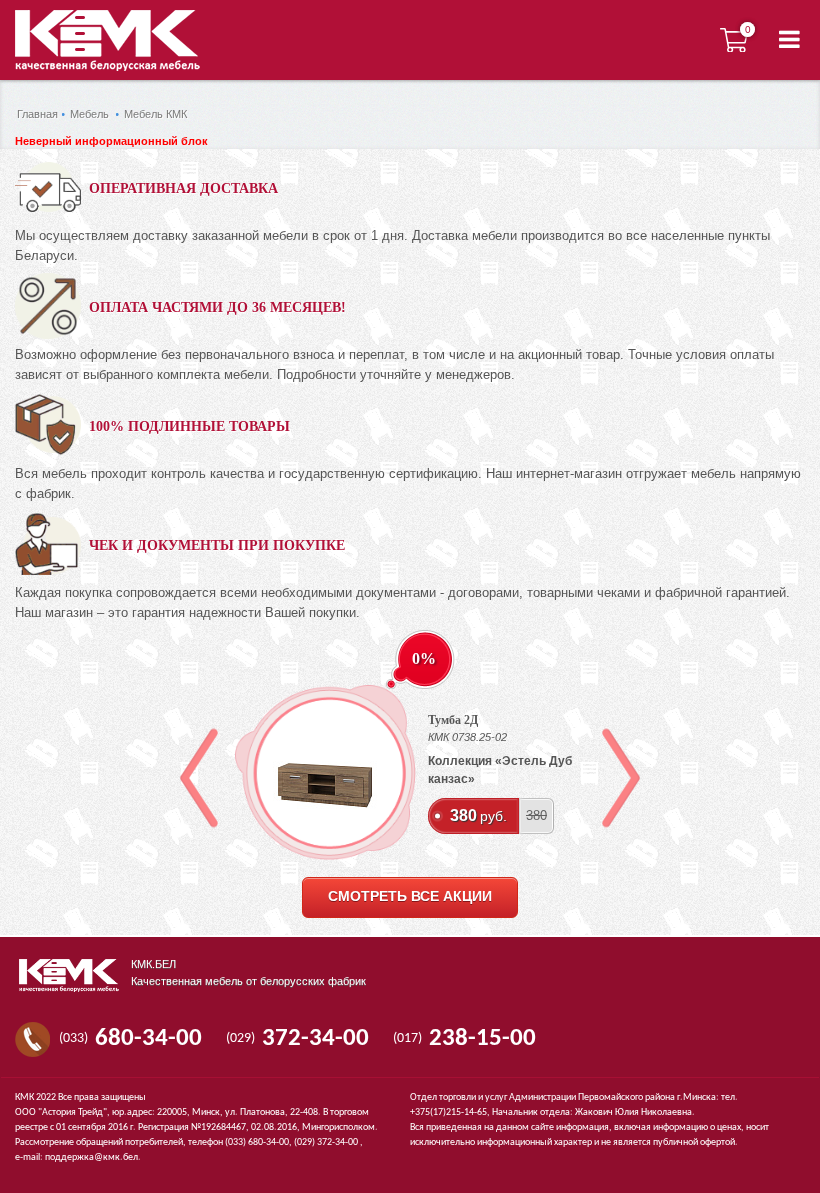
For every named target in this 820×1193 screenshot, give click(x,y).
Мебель (89, 114)
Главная (37, 114)
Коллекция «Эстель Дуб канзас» (500, 770)
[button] (789, 40)
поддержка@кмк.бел (91, 1157)
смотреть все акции (410, 896)
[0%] (325, 772)
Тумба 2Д (453, 720)
